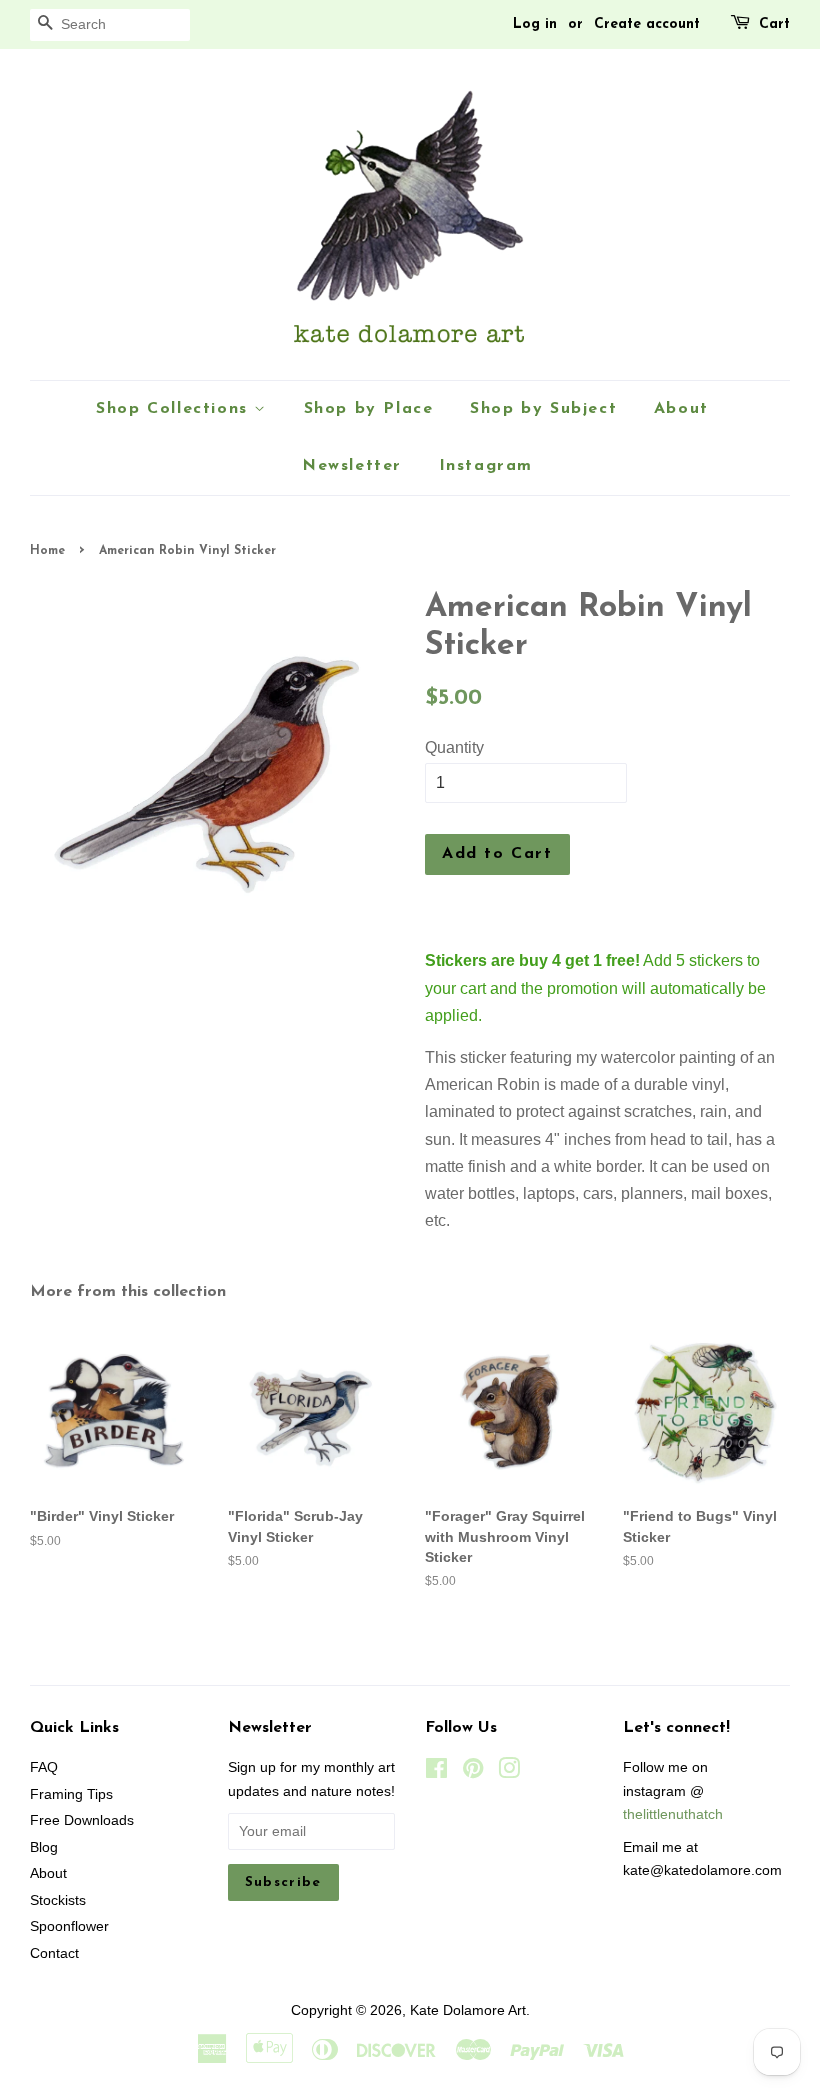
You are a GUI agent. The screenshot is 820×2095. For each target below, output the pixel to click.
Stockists (58, 1900)
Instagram (486, 466)
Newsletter (352, 466)
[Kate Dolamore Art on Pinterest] (473, 1772)
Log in (535, 24)
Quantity (454, 747)
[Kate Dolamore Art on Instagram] (509, 1772)
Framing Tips (71, 1794)
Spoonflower (69, 1926)
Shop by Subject (543, 409)
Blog (44, 1847)
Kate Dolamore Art (468, 2010)
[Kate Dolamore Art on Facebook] (436, 1772)
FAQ (44, 1767)
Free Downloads (82, 1820)
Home (47, 551)
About (681, 409)
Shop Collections (175, 409)
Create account (647, 24)
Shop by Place (369, 409)
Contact (54, 1953)
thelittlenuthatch (673, 1814)
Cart (774, 24)
